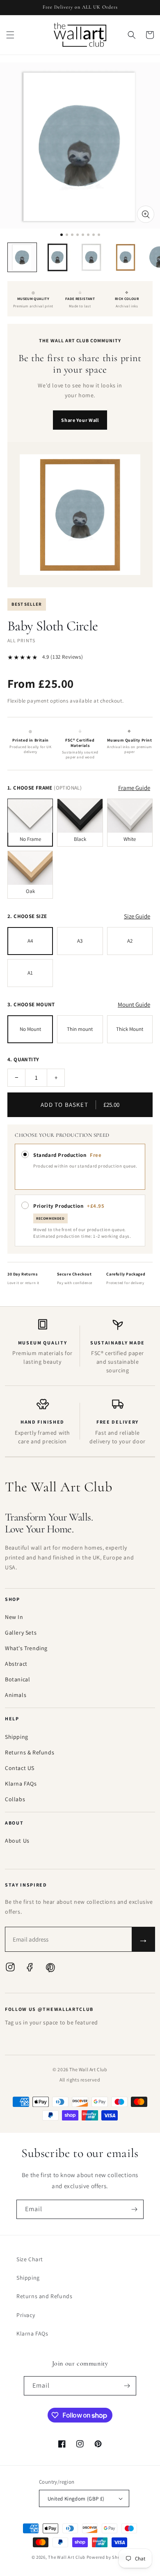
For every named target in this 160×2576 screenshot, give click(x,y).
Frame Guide (134, 788)
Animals (16, 1695)
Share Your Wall (80, 420)
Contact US (20, 1768)
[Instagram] (10, 1969)
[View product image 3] (91, 257)
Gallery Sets (21, 1633)
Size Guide (137, 916)
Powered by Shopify (108, 2557)
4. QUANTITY (23, 1059)
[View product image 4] (126, 257)
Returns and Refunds (44, 2296)
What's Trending (26, 1648)
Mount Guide (134, 1004)
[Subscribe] (134, 2209)
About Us (17, 1841)
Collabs (15, 1799)
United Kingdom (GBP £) (76, 2499)
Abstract (16, 1664)
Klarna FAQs (21, 1784)
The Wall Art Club (67, 2557)
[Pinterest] (50, 1969)
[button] (10, 35)
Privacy (26, 2315)
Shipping (17, 1737)
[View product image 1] (22, 257)
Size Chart (30, 2259)
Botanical (17, 1679)
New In (14, 1617)
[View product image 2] (57, 257)
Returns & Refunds (30, 1752)
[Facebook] (30, 1969)
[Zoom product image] (146, 214)
